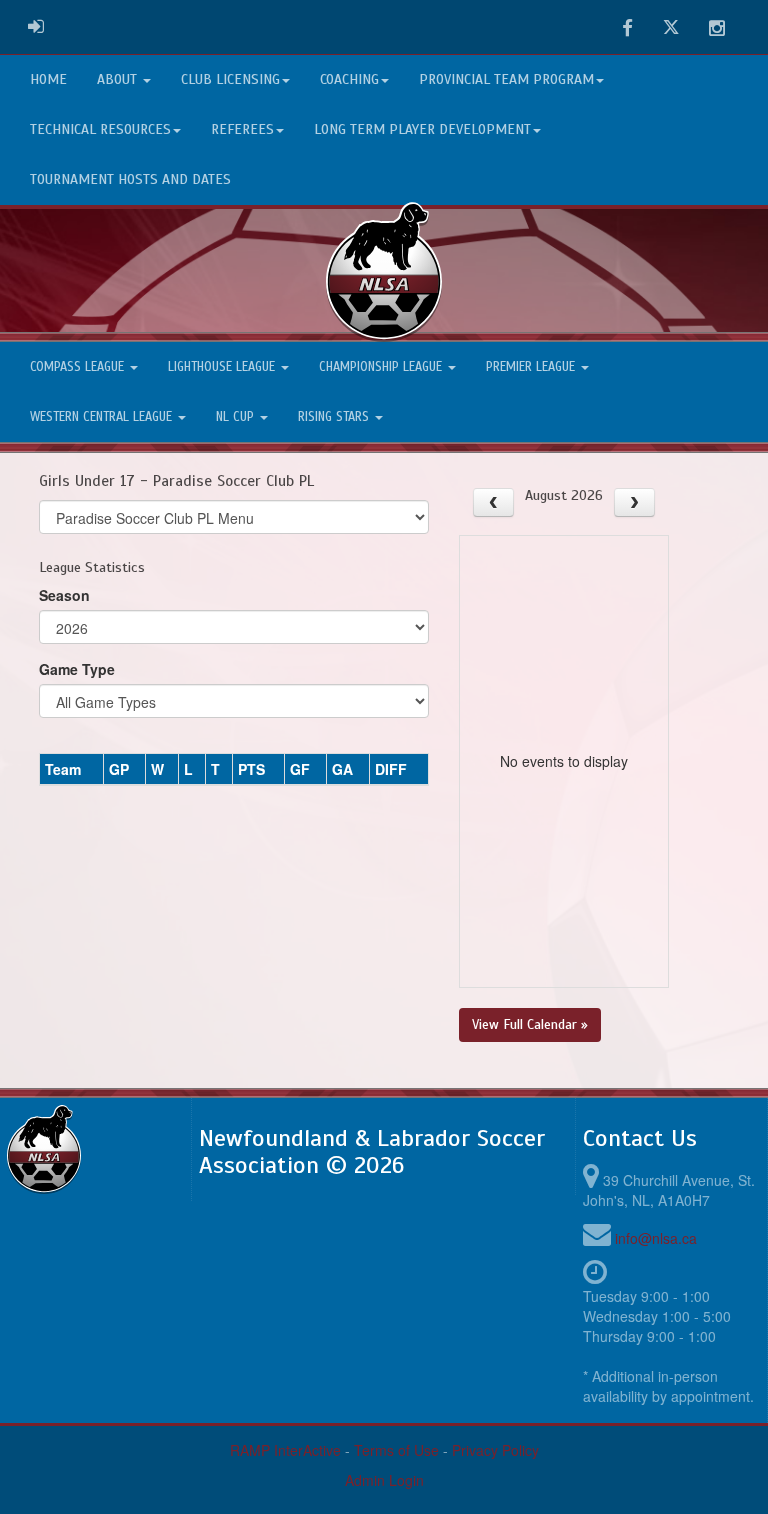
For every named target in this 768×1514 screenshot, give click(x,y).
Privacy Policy (495, 1450)
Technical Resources (100, 129)
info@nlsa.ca (656, 1238)
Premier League (532, 367)
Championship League (382, 367)
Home (48, 79)
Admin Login (384, 1480)
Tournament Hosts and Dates (130, 179)
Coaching (349, 79)
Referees (242, 129)
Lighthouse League (223, 367)
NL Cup (237, 417)
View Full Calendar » (530, 1024)
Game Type (77, 669)
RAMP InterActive (285, 1450)
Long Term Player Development (422, 129)
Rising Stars (335, 417)
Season (64, 595)
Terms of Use (396, 1450)
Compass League (79, 367)
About (119, 79)
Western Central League (103, 417)
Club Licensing (230, 79)
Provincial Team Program (506, 79)
